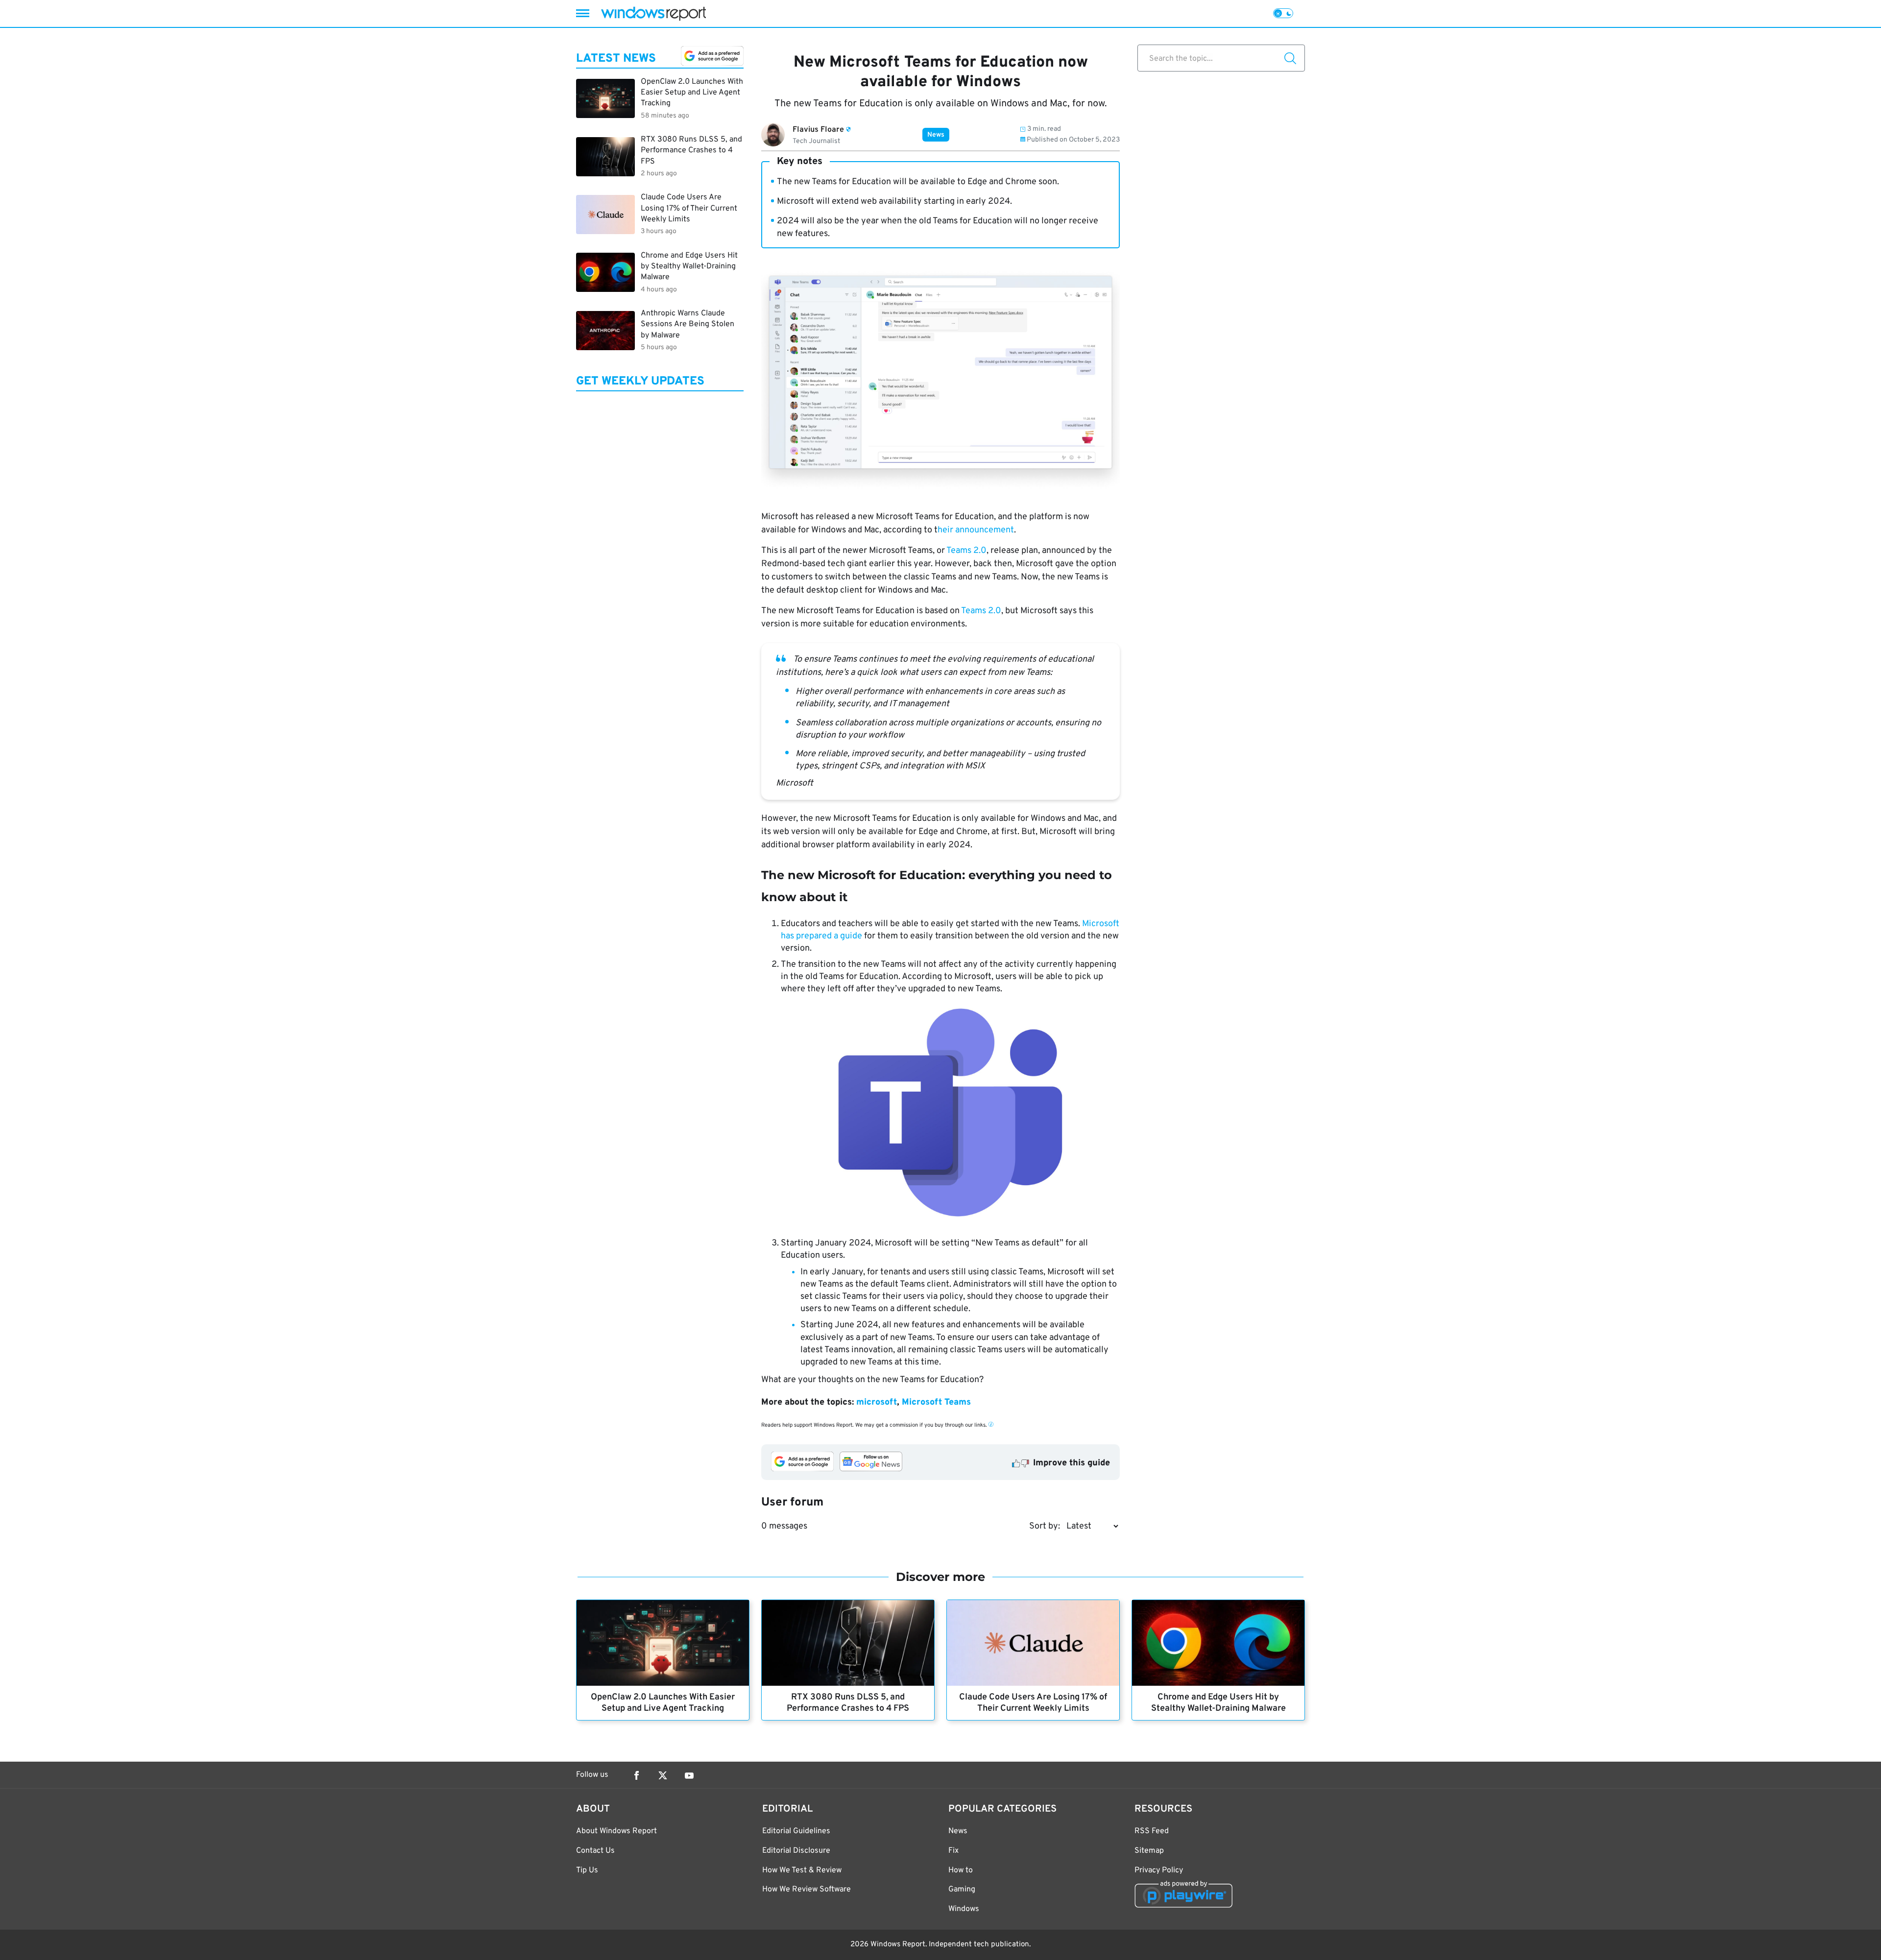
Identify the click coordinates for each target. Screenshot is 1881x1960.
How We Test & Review (802, 1870)
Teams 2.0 (966, 551)
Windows (964, 1909)
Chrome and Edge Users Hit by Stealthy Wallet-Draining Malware (1218, 1703)
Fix (953, 1851)
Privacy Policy (1159, 1870)
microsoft (877, 1402)
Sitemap (1149, 1851)
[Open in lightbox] (950, 1115)
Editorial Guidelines (796, 1831)
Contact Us (595, 1851)
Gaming (962, 1889)
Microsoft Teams (936, 1402)
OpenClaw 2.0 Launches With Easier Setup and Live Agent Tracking (663, 1703)
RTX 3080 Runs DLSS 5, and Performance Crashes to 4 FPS (848, 1703)
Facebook (636, 1775)
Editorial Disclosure (796, 1851)
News (936, 135)
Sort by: (1045, 1526)
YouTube (689, 1775)
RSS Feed (1152, 1831)
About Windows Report (616, 1831)
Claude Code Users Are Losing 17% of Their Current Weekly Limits (1033, 1703)
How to (961, 1870)
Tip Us (587, 1870)
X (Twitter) (663, 1775)
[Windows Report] (653, 13)
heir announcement (976, 530)
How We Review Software (807, 1889)
